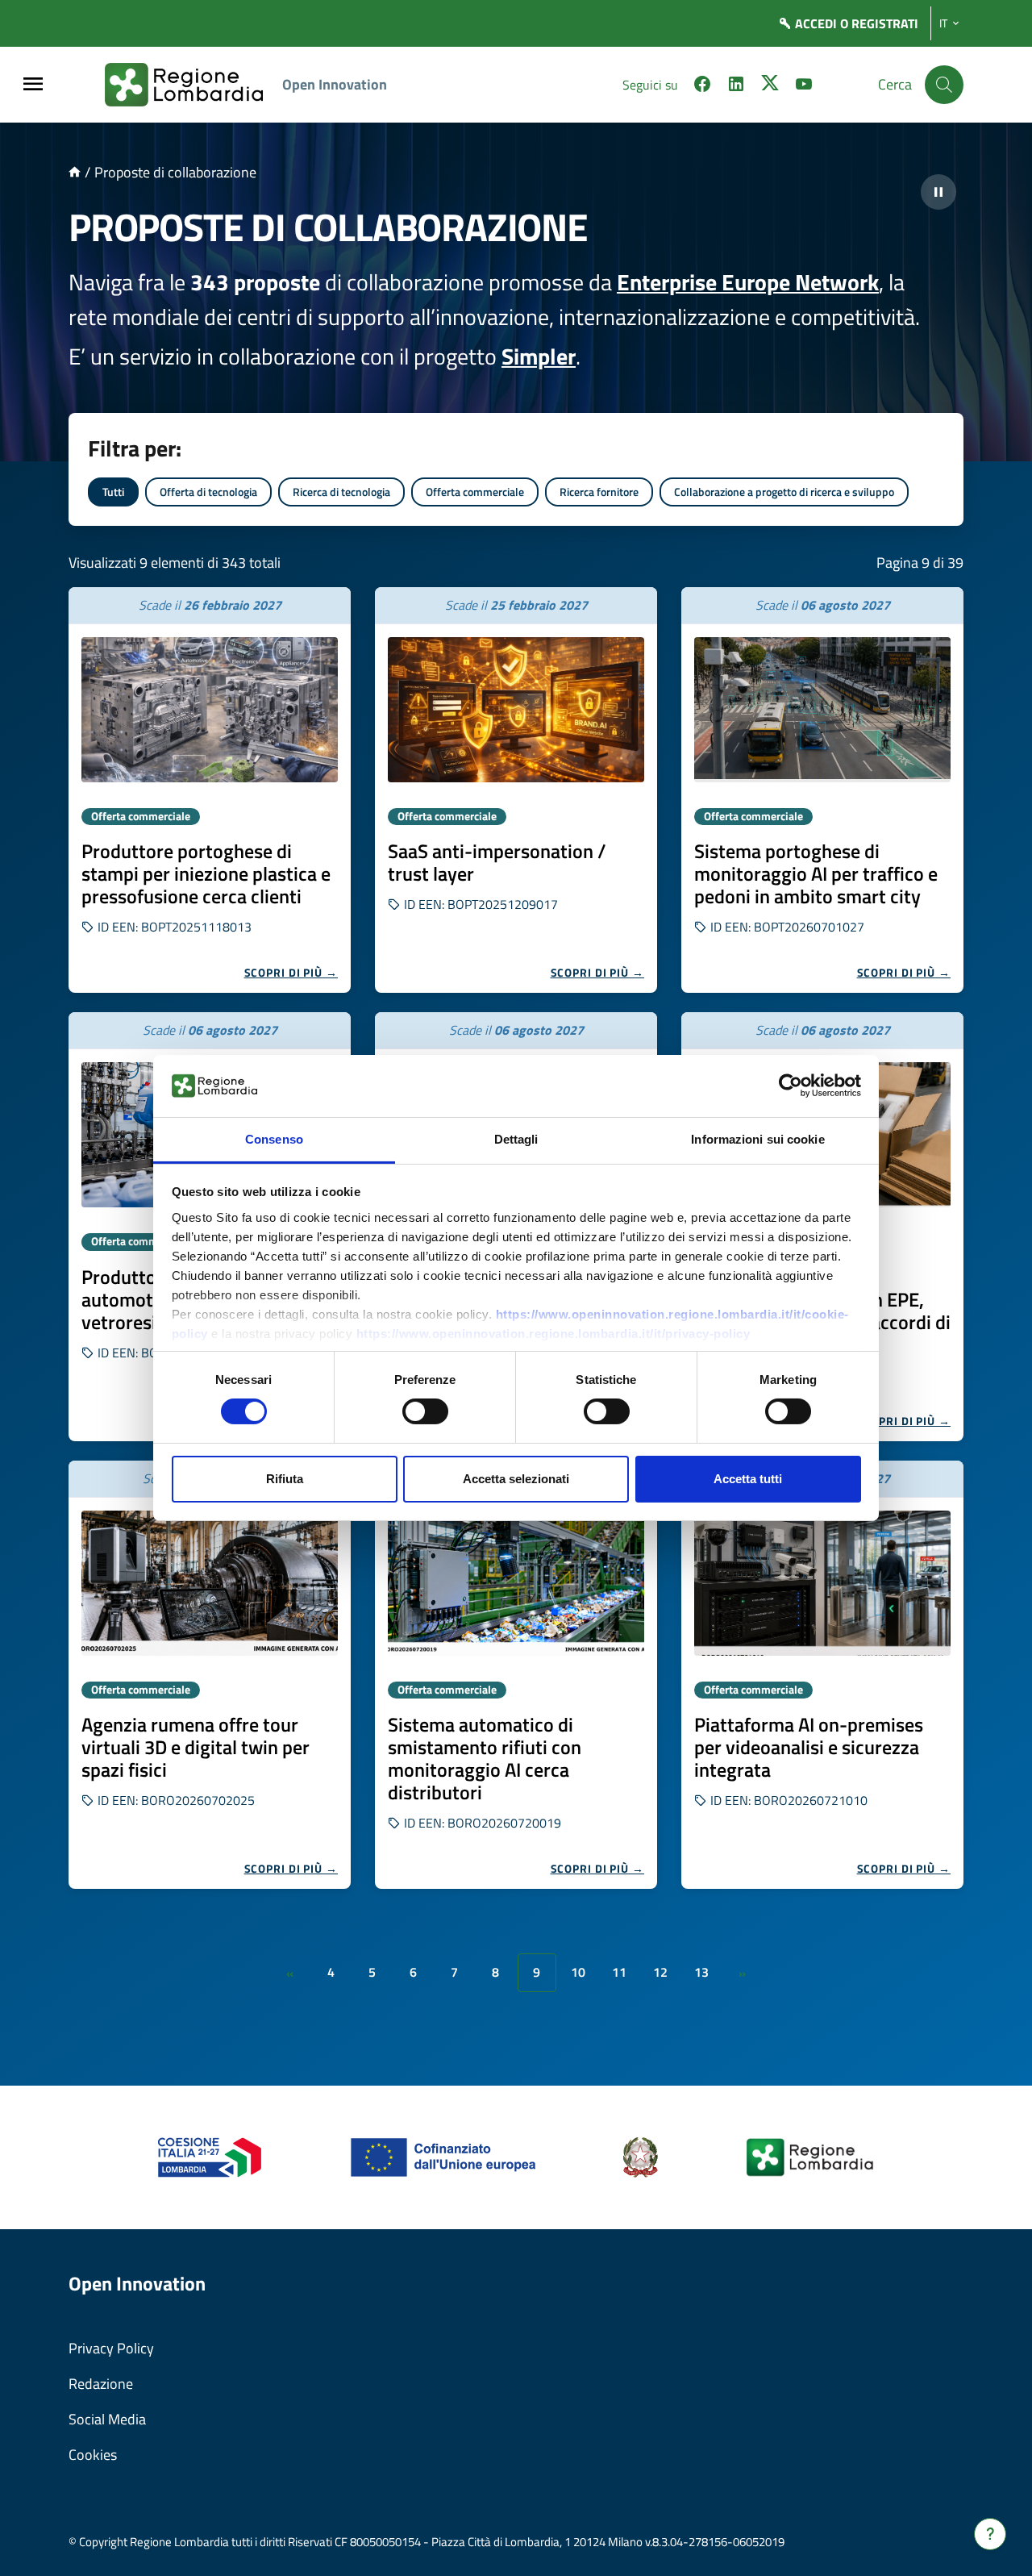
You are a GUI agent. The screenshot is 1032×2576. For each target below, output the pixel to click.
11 (619, 1972)
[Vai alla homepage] (75, 172)
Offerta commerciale (475, 492)
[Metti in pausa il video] (938, 192)
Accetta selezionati (516, 1479)
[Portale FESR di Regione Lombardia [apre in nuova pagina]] (210, 2156)
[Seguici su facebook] (702, 86)
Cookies (93, 2455)
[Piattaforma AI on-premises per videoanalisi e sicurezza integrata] (822, 1583)
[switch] (425, 1411)
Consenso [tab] (274, 1139)
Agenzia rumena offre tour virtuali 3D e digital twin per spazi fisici (196, 1747)
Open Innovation (335, 84)
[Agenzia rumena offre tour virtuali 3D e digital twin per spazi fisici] (210, 1583)
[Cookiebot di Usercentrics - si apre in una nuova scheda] (791, 1086)
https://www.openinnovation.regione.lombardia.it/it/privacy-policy (553, 1334)
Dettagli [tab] (516, 1139)
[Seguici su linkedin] (736, 86)
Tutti (113, 492)
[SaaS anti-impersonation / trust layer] (516, 710)
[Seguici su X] (770, 86)
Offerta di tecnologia (208, 492)
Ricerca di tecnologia (341, 492)
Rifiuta (285, 1479)
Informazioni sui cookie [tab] (757, 1139)
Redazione (101, 2384)
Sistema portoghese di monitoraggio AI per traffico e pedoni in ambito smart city (816, 873)
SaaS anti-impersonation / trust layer (497, 862)
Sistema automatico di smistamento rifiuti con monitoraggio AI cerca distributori (485, 1758)
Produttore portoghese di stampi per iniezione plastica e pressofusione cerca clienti (206, 873)
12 (660, 1972)
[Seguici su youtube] (804, 86)
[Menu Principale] (33, 85)
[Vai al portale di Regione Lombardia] (193, 85)
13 (701, 1972)
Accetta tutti (748, 1479)
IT (943, 23)
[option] (210, 790)
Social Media (107, 2419)
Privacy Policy (111, 2348)
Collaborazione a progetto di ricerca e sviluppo (784, 492)
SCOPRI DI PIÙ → (291, 972)
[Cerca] (944, 85)
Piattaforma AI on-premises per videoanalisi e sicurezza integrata (809, 1747)
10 (578, 1972)
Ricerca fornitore (599, 492)
